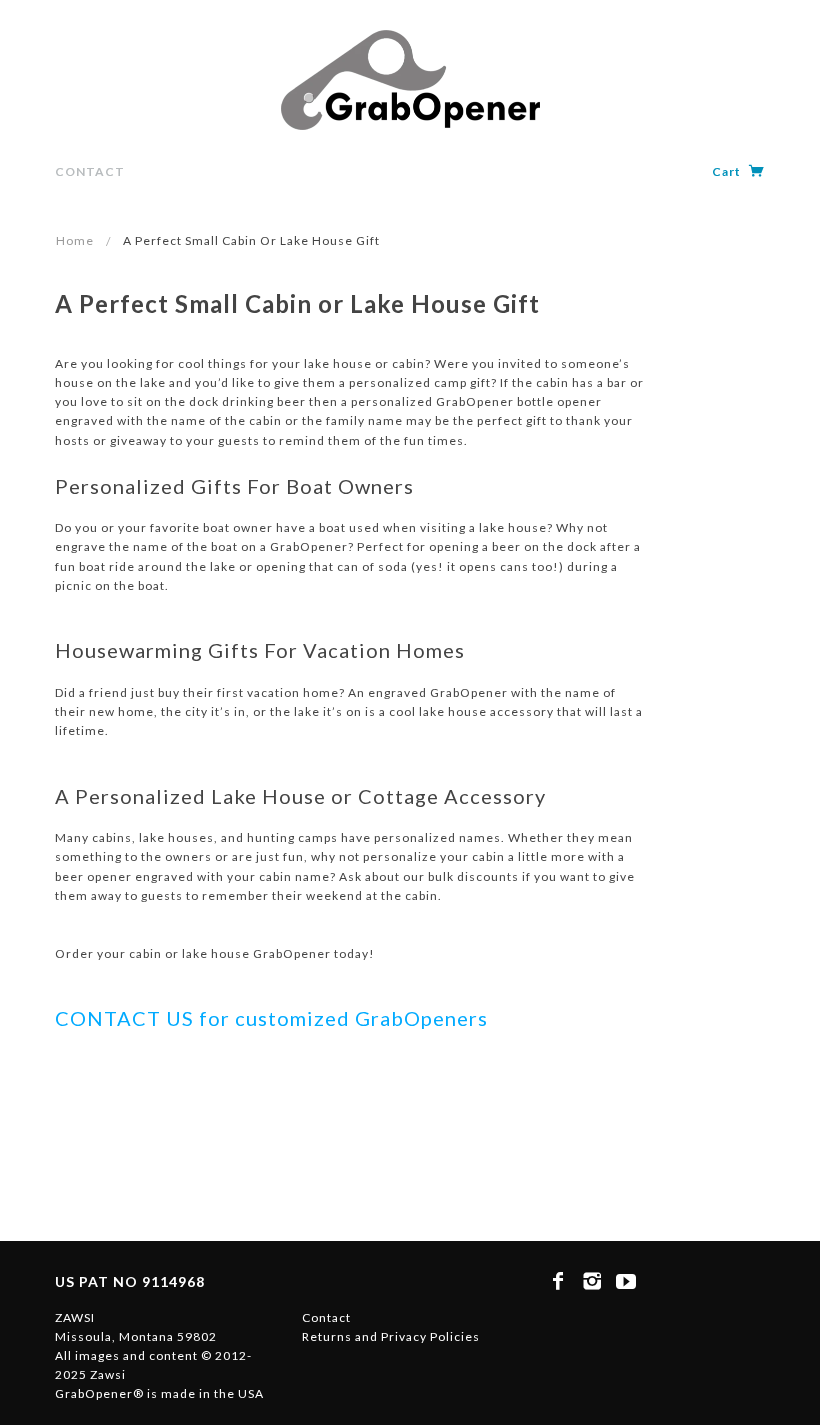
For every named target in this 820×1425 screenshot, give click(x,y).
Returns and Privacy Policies (391, 1336)
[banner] (410, 80)
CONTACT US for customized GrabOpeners (271, 1018)
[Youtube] (626, 1281)
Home (75, 240)
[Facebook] (558, 1281)
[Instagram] (592, 1281)
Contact (90, 171)
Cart (728, 171)
